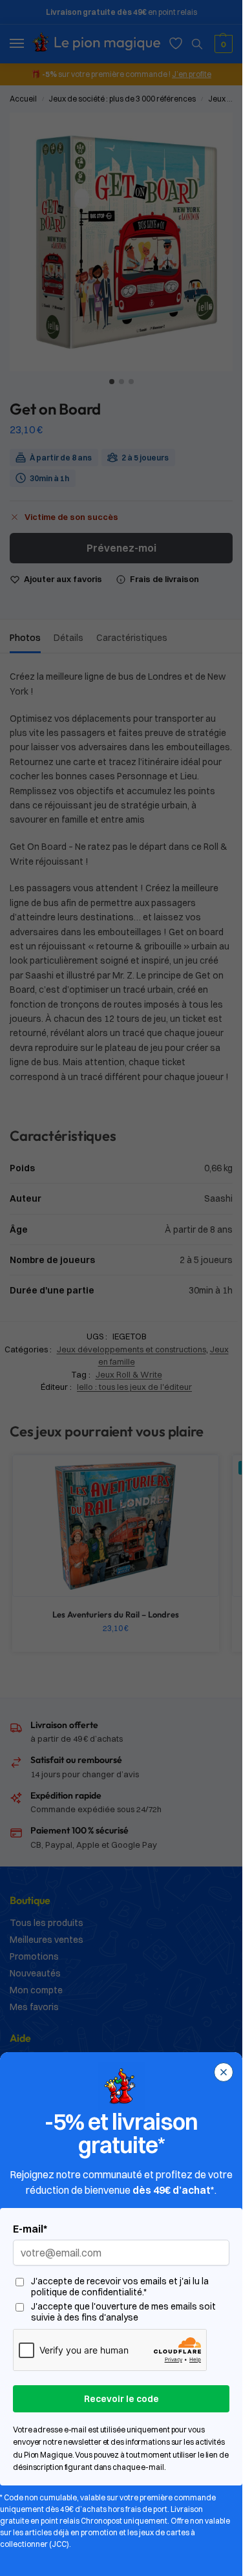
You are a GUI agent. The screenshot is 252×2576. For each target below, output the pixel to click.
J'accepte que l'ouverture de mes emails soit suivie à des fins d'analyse (123, 2312)
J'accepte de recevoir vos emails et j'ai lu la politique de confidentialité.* (120, 2287)
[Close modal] (224, 2072)
